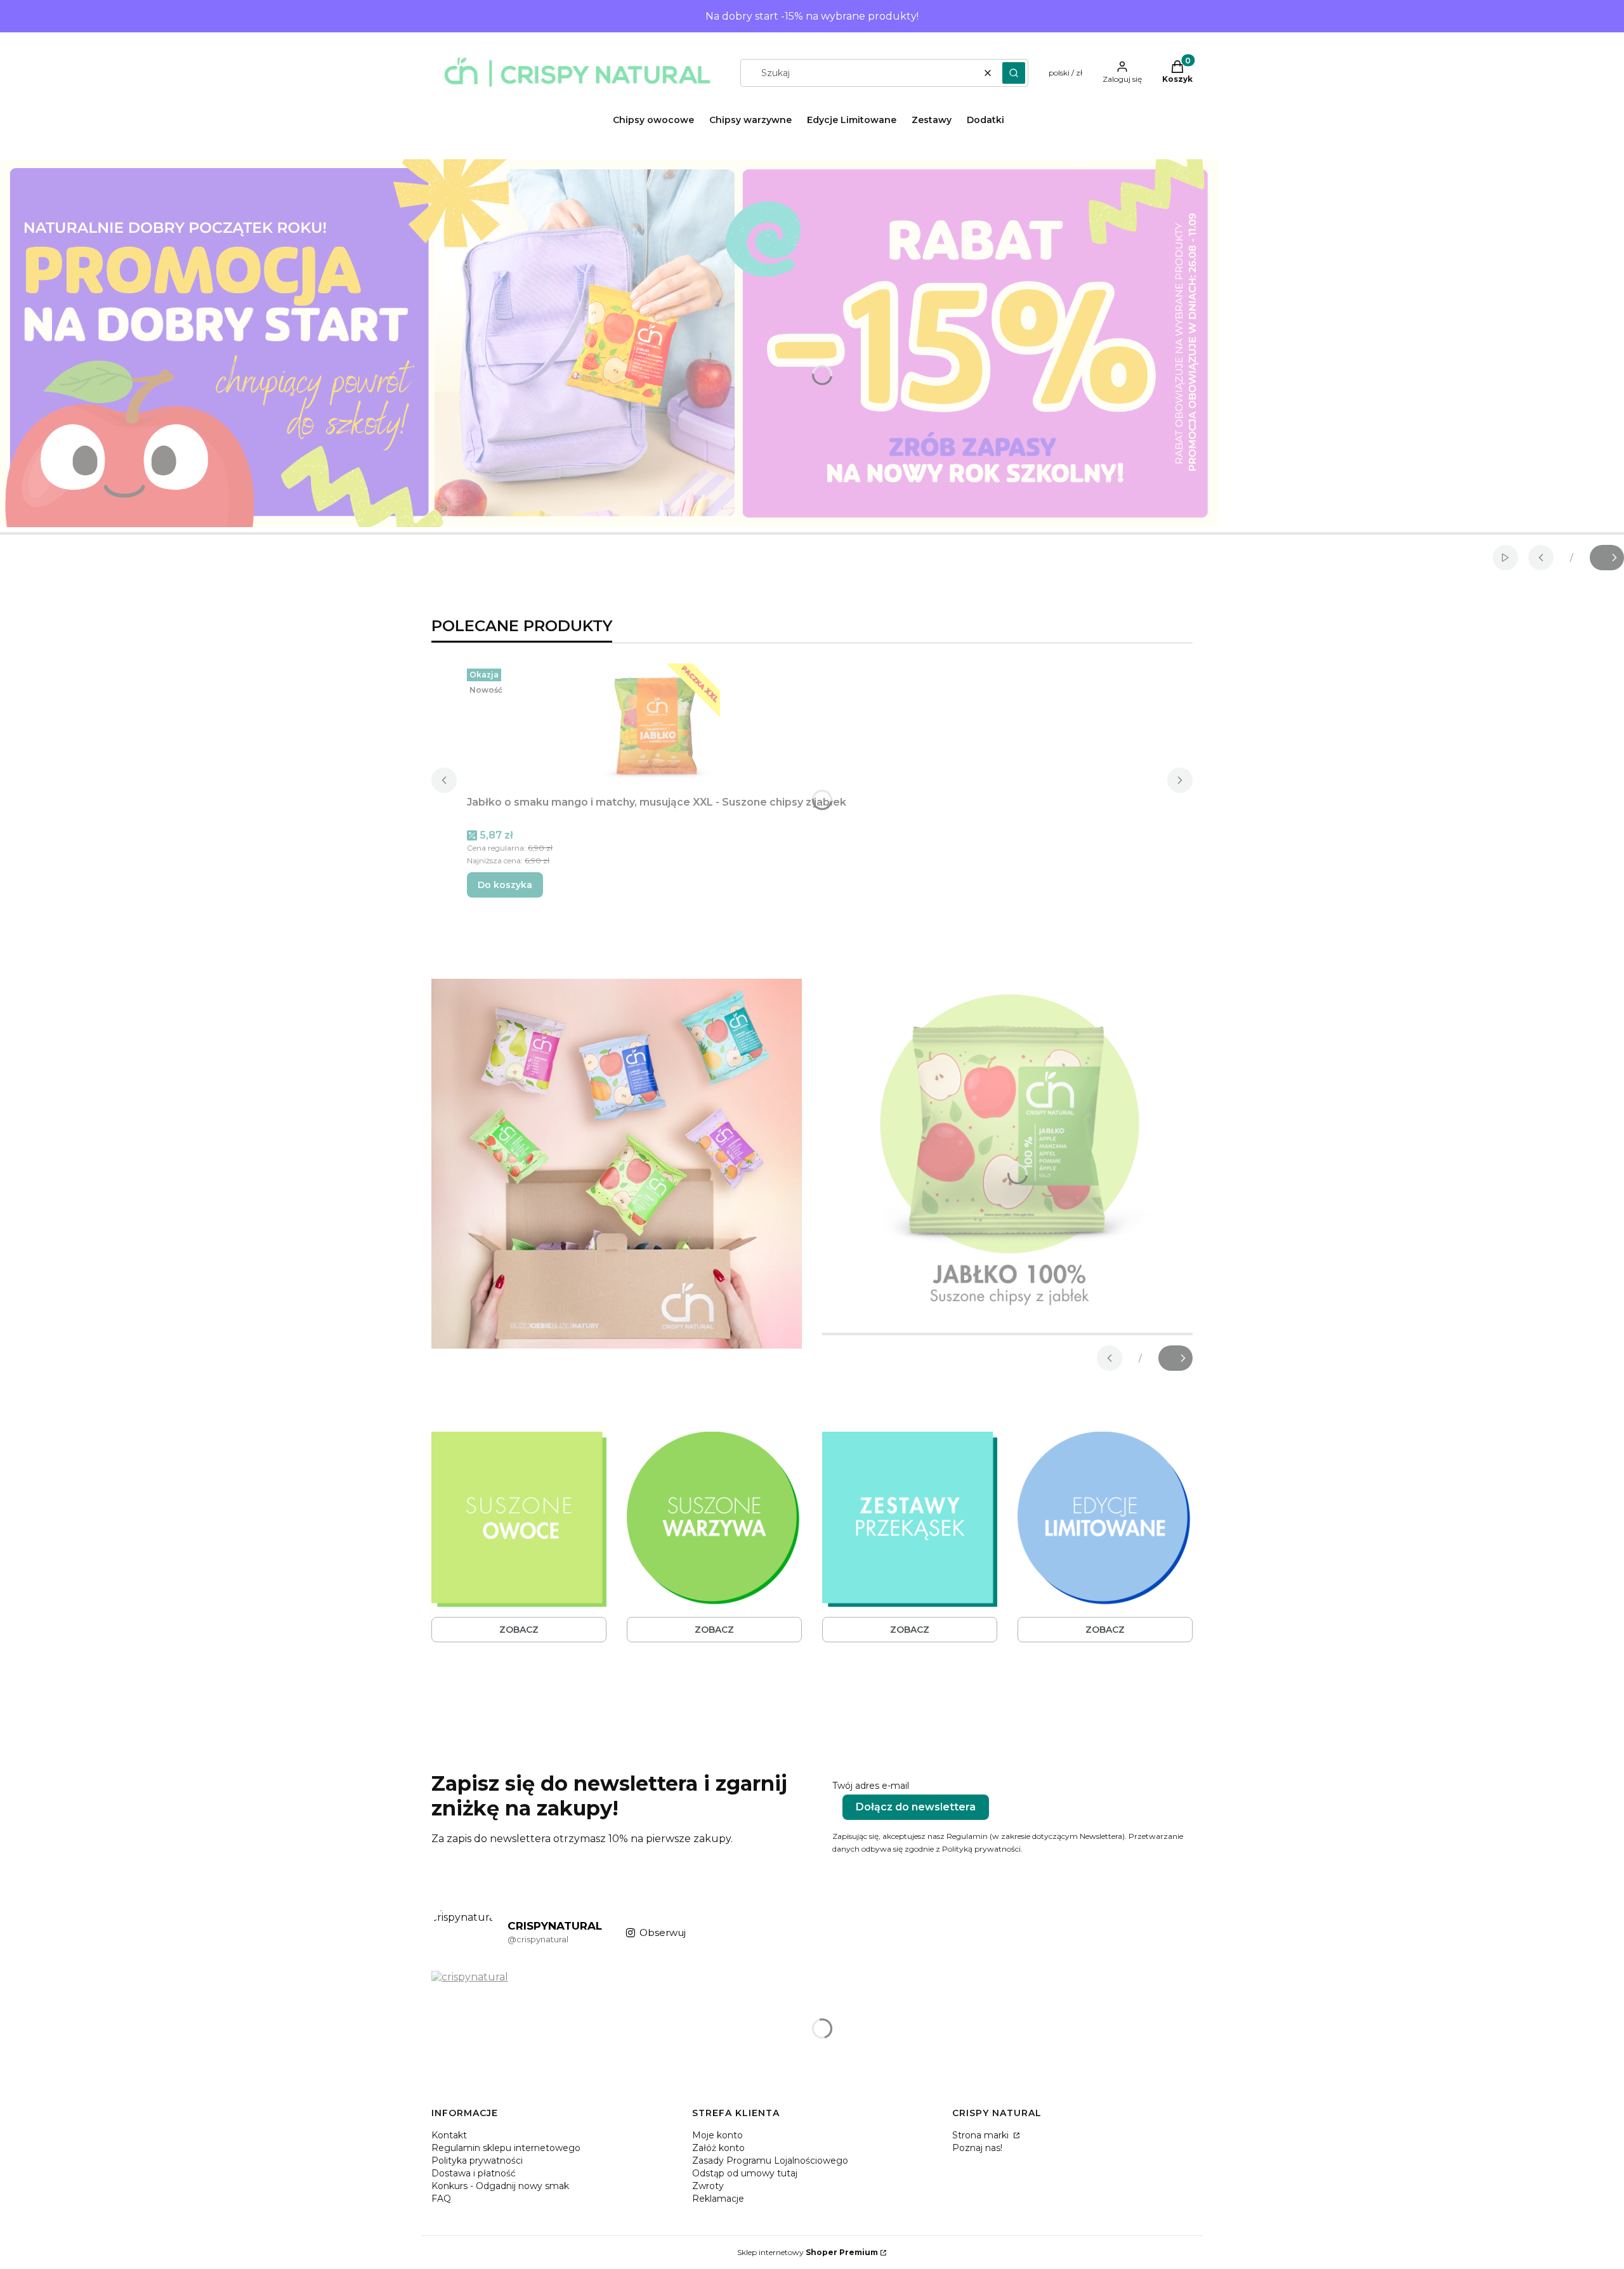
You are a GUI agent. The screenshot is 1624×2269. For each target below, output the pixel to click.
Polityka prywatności (477, 2161)
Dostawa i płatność (474, 2173)
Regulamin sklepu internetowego (506, 2148)
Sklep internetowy (808, 2252)
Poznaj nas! (977, 2148)
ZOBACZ (519, 1630)
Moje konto (717, 2135)
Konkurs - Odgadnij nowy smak (500, 2186)
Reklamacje (718, 2199)
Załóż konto (718, 2148)
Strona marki (982, 2135)
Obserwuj (663, 1932)
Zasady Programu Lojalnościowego (770, 2161)
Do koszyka (505, 885)
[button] (1014, 73)
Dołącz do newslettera (916, 1807)
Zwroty (708, 2186)
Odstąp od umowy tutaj (745, 2173)
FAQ (441, 2199)
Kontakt (449, 2135)
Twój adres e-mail (871, 1786)
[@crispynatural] (463, 1933)
